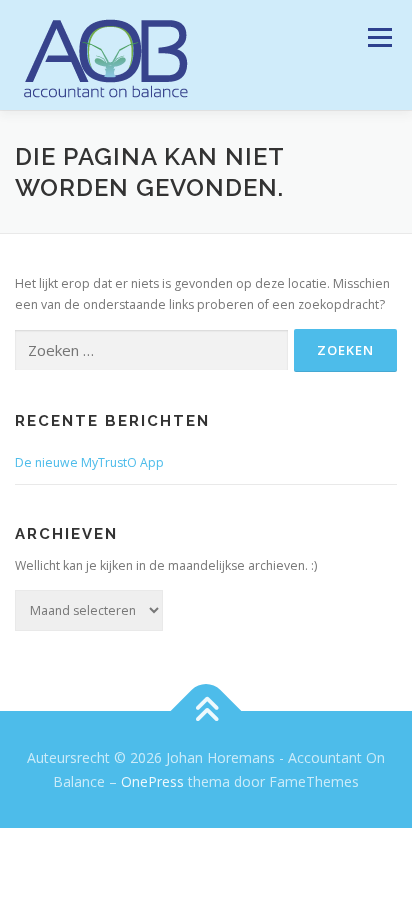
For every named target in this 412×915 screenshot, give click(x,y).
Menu (378, 37)
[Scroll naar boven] (206, 711)
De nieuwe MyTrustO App (89, 462)
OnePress (152, 781)
